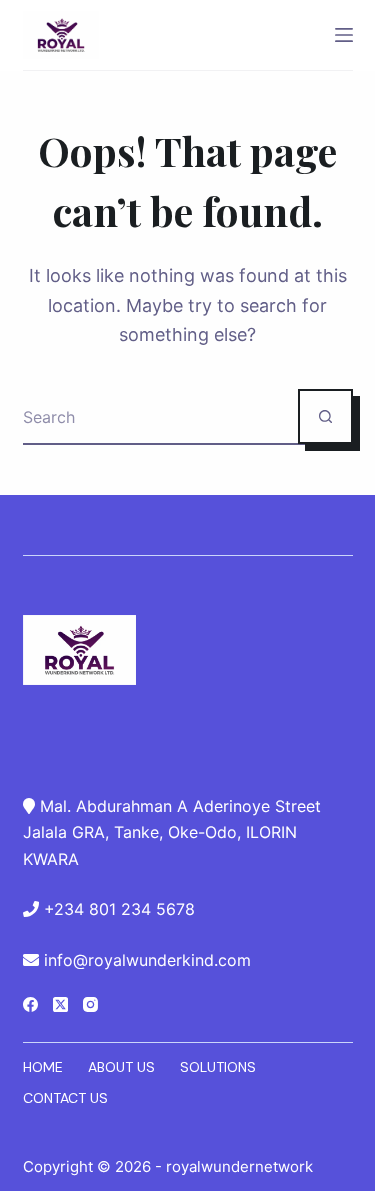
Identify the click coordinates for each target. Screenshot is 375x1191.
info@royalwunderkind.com (147, 960)
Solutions (218, 1067)
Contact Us (65, 1098)
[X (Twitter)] (60, 1004)
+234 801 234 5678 (119, 909)
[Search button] (325, 416)
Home (43, 1067)
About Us (121, 1067)
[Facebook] (30, 1004)
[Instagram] (90, 1004)
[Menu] (344, 35)
